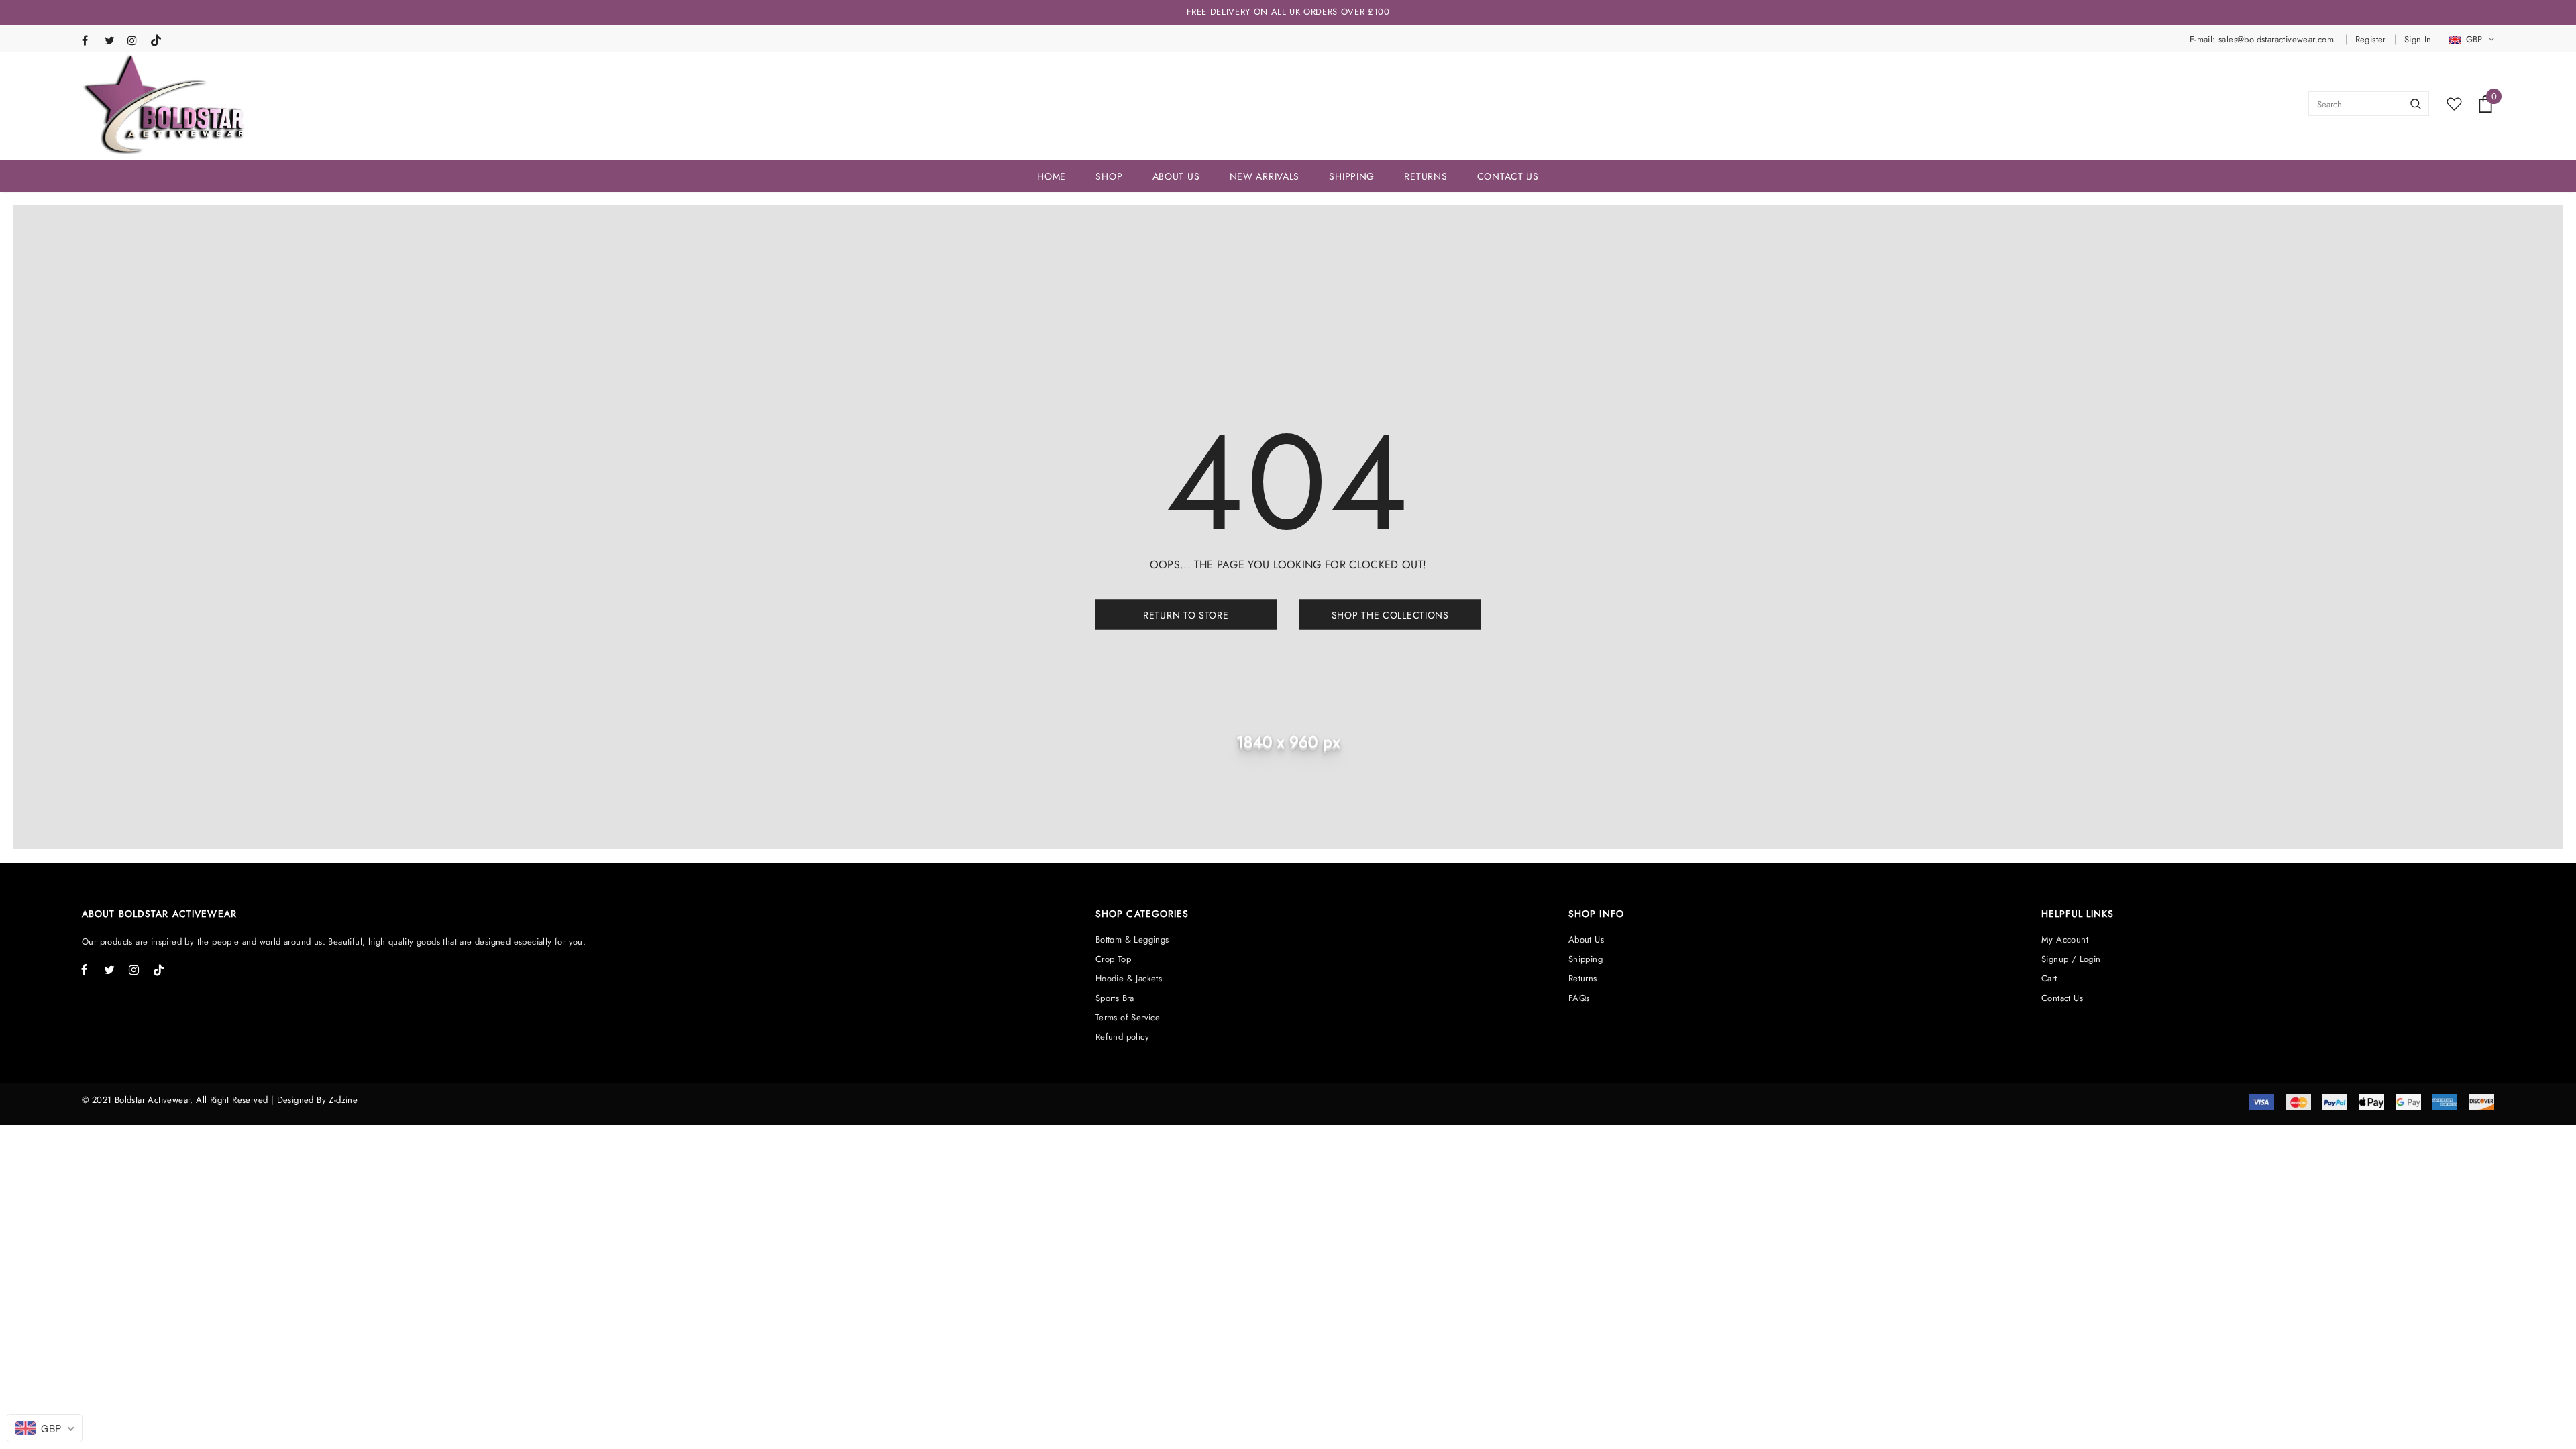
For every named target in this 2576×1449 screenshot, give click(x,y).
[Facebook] (90, 41)
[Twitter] (113, 41)
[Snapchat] (159, 38)
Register (2371, 39)
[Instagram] (136, 41)
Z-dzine (343, 1100)
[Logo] (164, 104)
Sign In (2418, 39)
